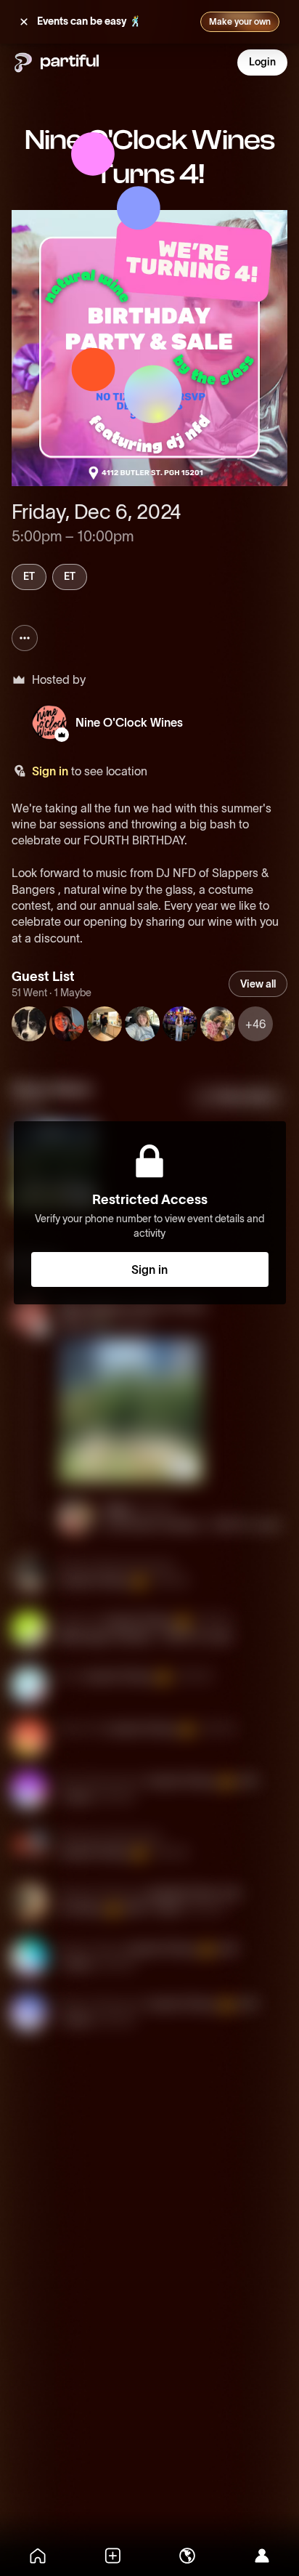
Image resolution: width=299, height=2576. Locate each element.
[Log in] (262, 2556)
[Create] (112, 2556)
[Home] (37, 2556)
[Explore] (187, 2556)
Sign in (50, 771)
